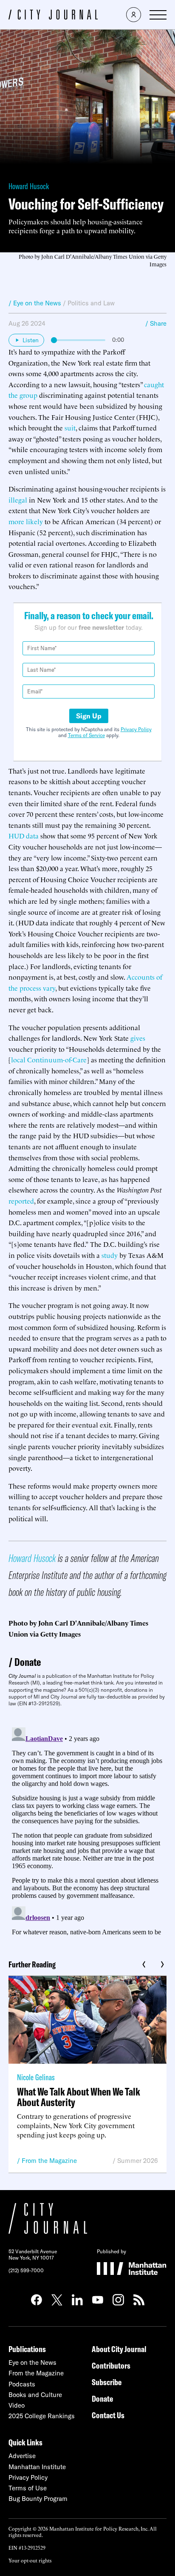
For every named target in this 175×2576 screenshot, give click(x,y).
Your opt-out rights (30, 2560)
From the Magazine (49, 2161)
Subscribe (107, 2382)
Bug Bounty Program (38, 2499)
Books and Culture (35, 2395)
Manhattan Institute (37, 2467)
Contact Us (108, 2415)
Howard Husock (29, 186)
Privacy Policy (136, 729)
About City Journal (119, 2349)
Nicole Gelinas (36, 2077)
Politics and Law (91, 303)
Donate (28, 1662)
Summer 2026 (138, 2161)
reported (21, 1201)
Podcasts (22, 2384)
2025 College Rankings (42, 2416)
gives (138, 1038)
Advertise (22, 2456)
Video (17, 2405)
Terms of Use (28, 2488)
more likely (26, 521)
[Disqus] (87, 1830)
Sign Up (89, 716)
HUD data (24, 835)
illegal (18, 500)
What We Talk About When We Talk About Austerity (79, 2097)
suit (70, 427)
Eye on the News (32, 2362)
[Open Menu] (158, 15)
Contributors (111, 2365)
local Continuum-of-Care (49, 1059)
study (110, 1255)
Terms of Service (86, 735)
